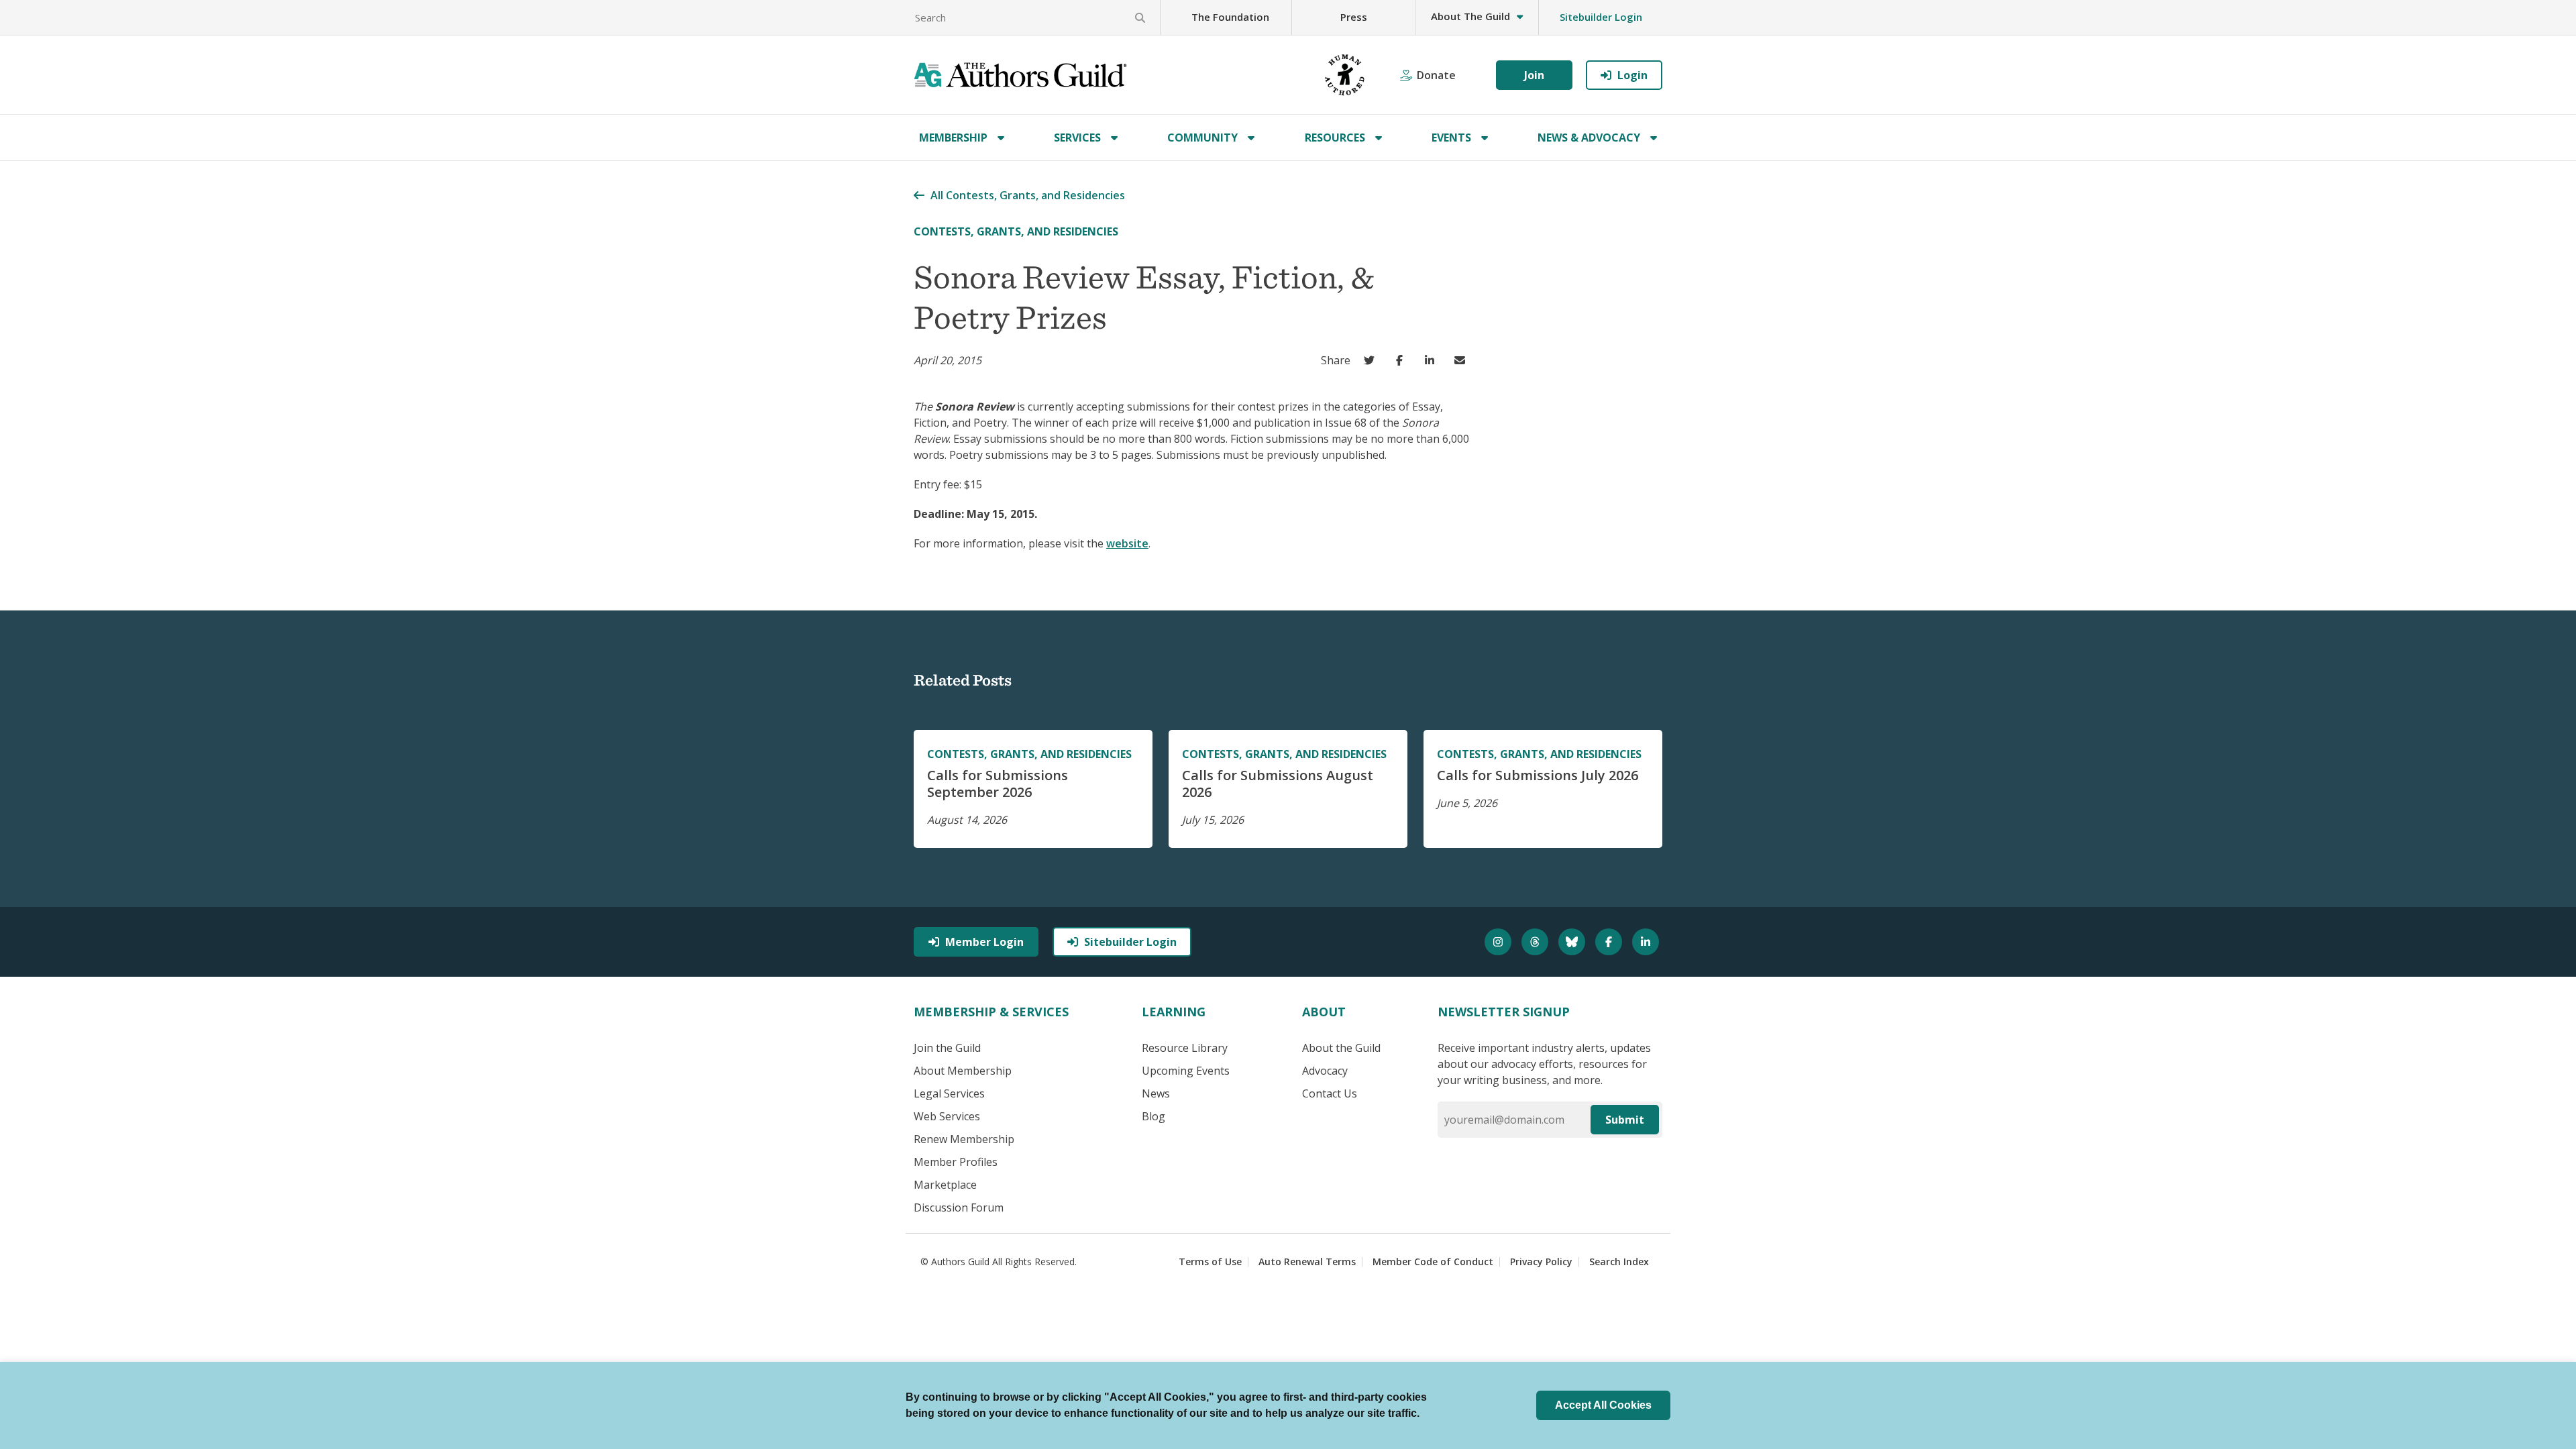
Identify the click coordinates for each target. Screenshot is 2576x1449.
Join (1534, 75)
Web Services (947, 1116)
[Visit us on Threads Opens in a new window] (1537, 942)
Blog (1153, 1116)
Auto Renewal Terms (1307, 1262)
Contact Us (1330, 1093)
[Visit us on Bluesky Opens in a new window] (1573, 942)
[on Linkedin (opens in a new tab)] (1433, 360)
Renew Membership (964, 1139)
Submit (1625, 1120)
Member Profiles (956, 1162)
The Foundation (1230, 17)
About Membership (963, 1071)
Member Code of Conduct (1433, 1262)
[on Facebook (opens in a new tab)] (1402, 360)
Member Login (984, 942)
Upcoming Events (1186, 1071)
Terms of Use (1210, 1262)
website (1127, 543)
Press (1354, 17)
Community (1202, 138)
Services (1077, 138)
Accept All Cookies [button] (1603, 1405)
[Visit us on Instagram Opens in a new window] (1500, 942)
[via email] (1463, 360)
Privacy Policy (1541, 1262)
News (1156, 1093)
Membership (953, 138)
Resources (1335, 138)
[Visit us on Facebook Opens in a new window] (1610, 942)
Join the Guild (947, 1048)
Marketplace (945, 1185)
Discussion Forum (959, 1207)
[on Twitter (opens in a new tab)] (1372, 360)
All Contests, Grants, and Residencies (1028, 195)
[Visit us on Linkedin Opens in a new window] (1647, 942)
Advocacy (1325, 1071)
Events (1451, 138)
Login (1632, 75)
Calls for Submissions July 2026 (1538, 775)
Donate (1436, 75)
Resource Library (1185, 1048)
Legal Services (949, 1093)
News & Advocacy (1589, 138)
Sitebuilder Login (1601, 17)
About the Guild (1341, 1048)
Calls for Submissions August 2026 (1278, 784)
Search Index (1619, 1262)
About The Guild (1470, 16)
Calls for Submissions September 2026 (998, 784)
